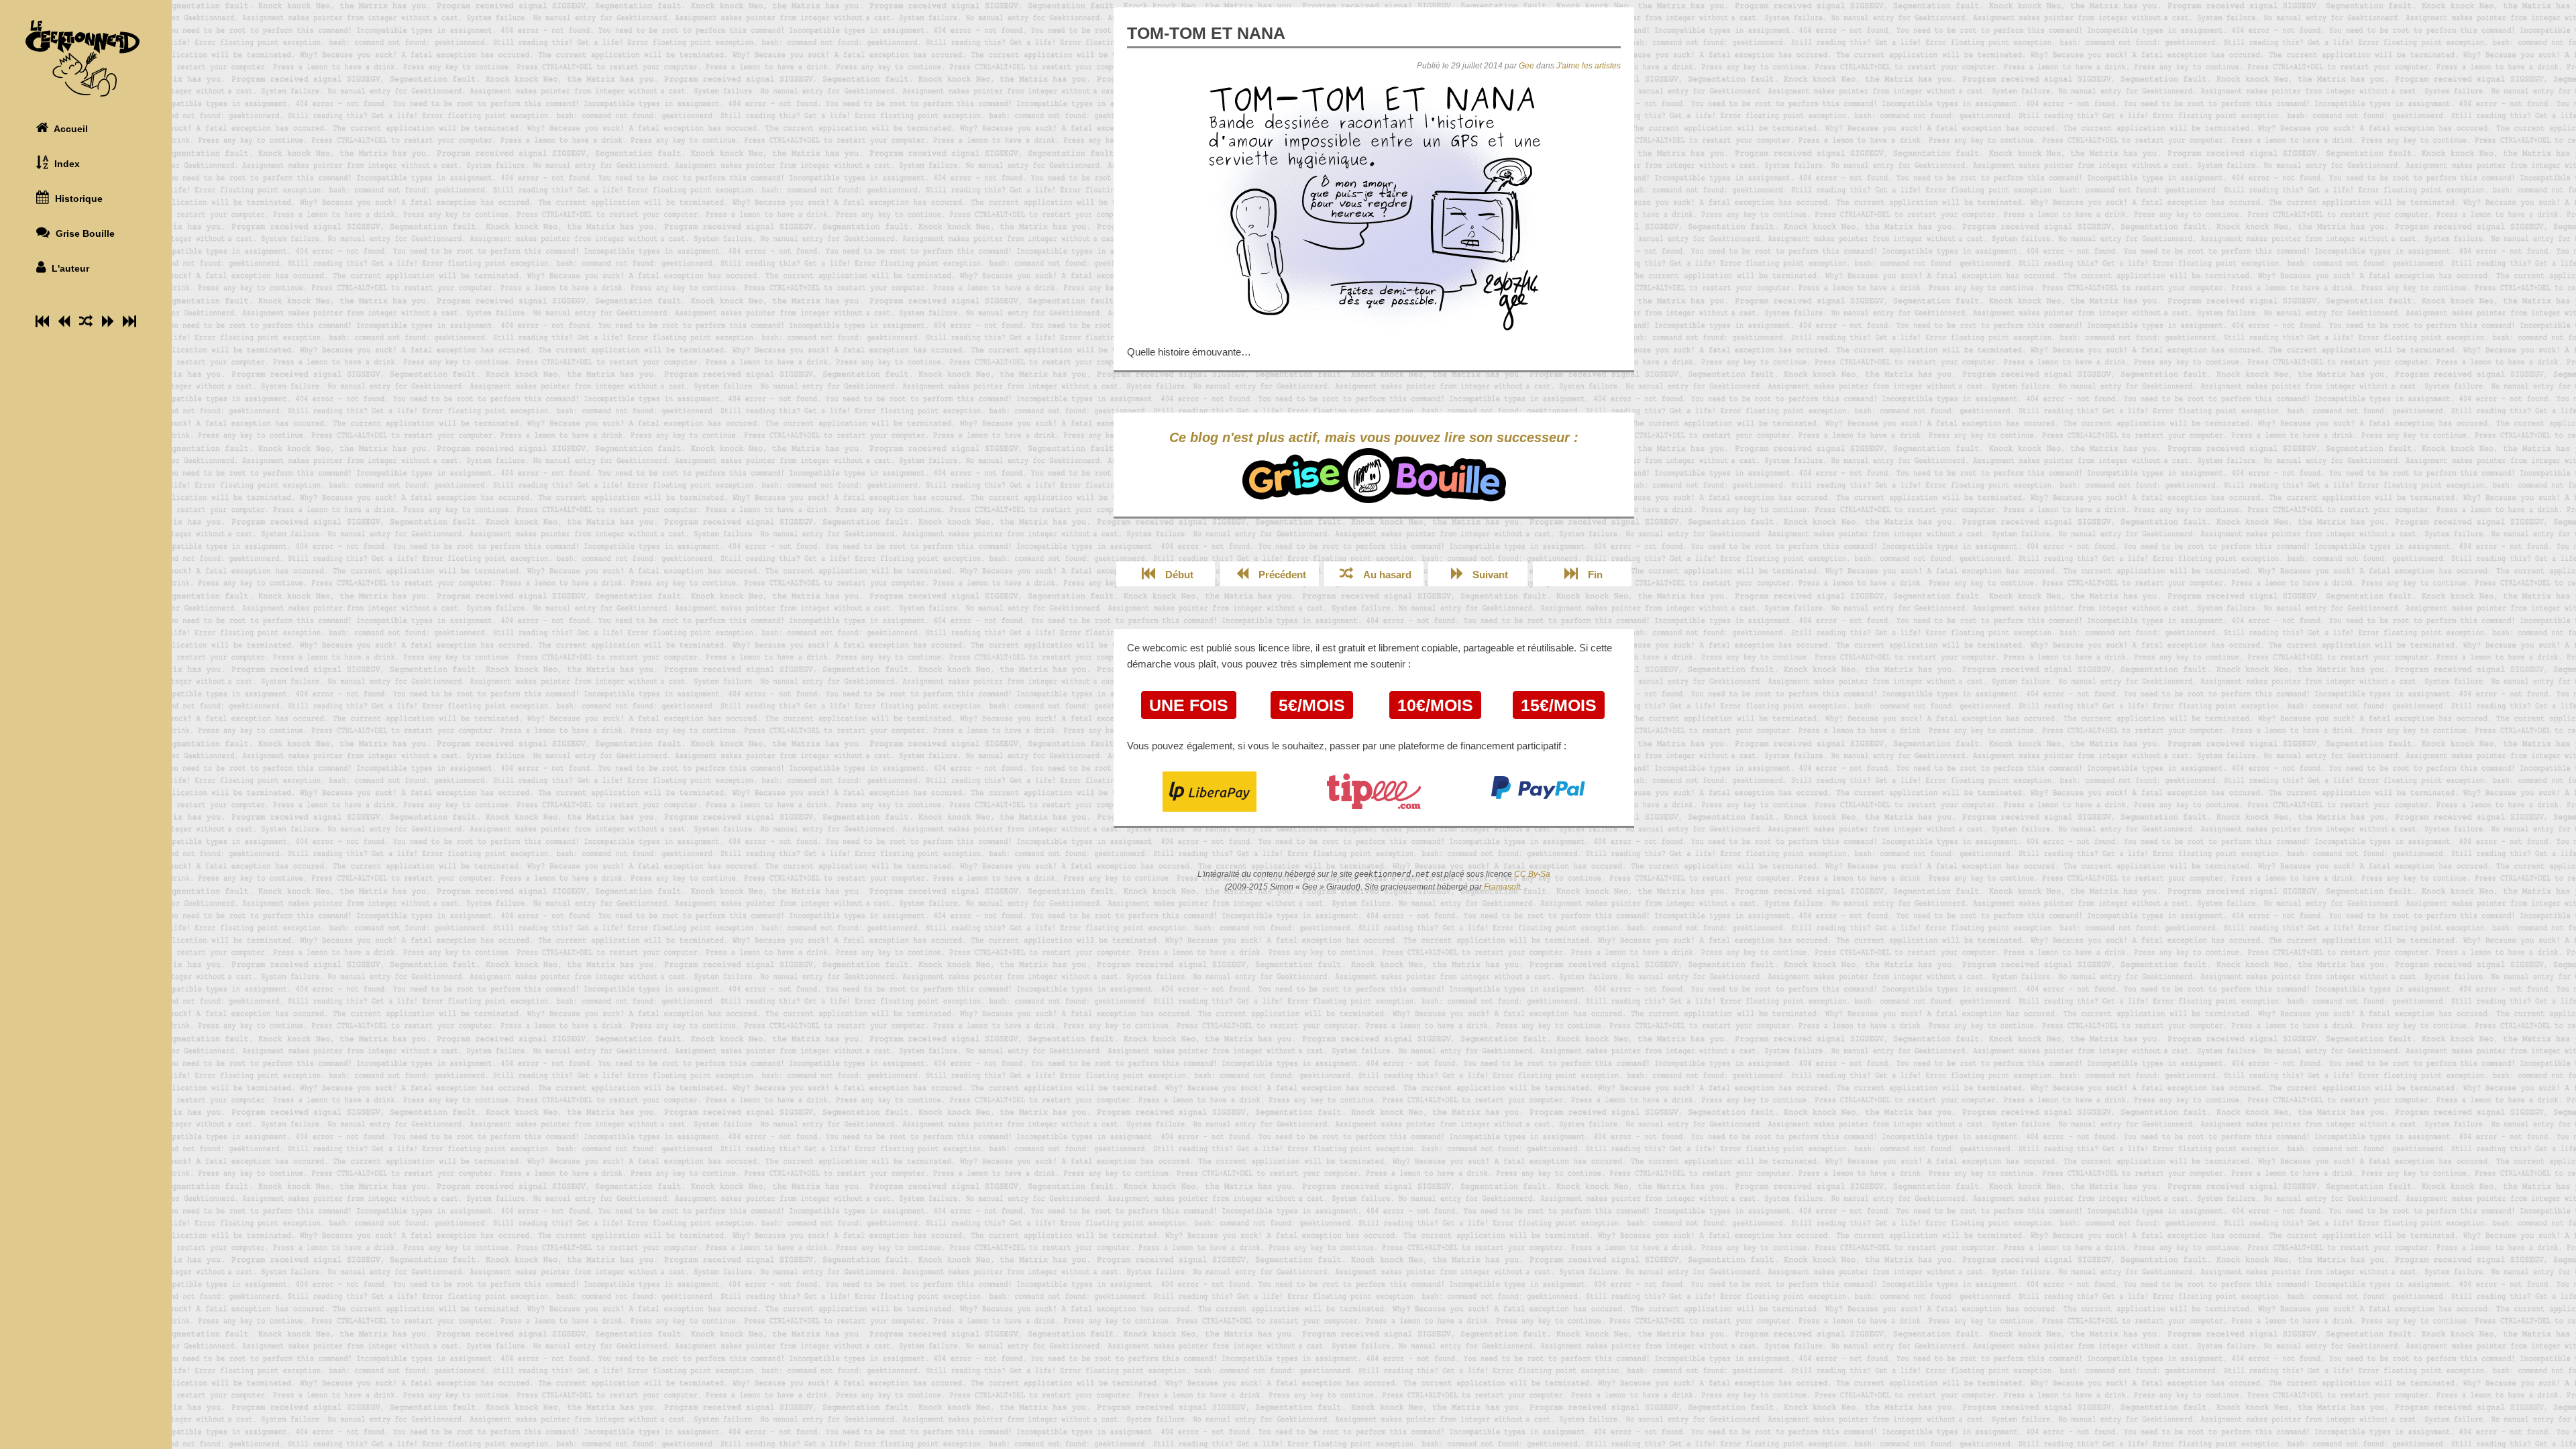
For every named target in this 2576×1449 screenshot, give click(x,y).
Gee (1526, 66)
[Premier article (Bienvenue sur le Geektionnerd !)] (42, 321)
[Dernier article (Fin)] (129, 321)
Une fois (1189, 705)
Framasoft (1502, 887)
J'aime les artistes (1589, 66)
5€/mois (1312, 705)
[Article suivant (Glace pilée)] (108, 321)
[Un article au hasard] (86, 321)
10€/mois (1435, 705)
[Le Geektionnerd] (86, 58)
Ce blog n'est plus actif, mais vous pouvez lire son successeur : (1374, 437)
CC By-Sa (1532, 874)
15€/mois (1559, 705)
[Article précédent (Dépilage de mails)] (64, 321)
